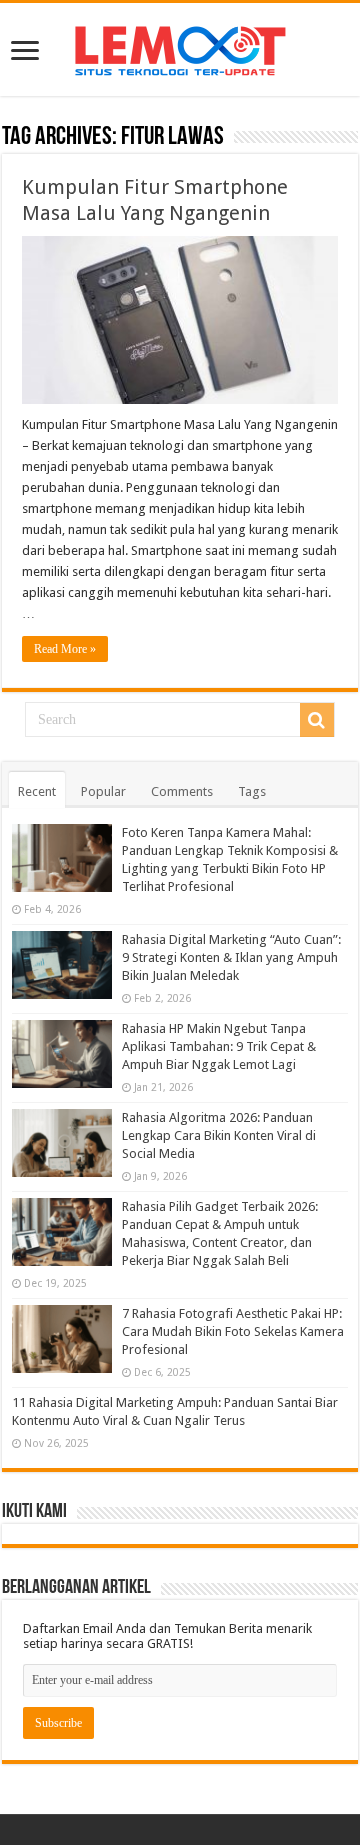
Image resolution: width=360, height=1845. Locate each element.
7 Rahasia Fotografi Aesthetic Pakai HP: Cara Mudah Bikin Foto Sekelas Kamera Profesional (233, 1331)
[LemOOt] (180, 47)
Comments (182, 791)
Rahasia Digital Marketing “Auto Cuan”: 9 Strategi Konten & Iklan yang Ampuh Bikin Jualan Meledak (231, 957)
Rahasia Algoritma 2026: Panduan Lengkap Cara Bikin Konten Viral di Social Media (219, 1135)
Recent (37, 791)
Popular (103, 791)
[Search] (317, 720)
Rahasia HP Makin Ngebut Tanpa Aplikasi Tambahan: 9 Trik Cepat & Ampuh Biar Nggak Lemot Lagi (219, 1046)
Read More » (65, 649)
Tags (252, 791)
